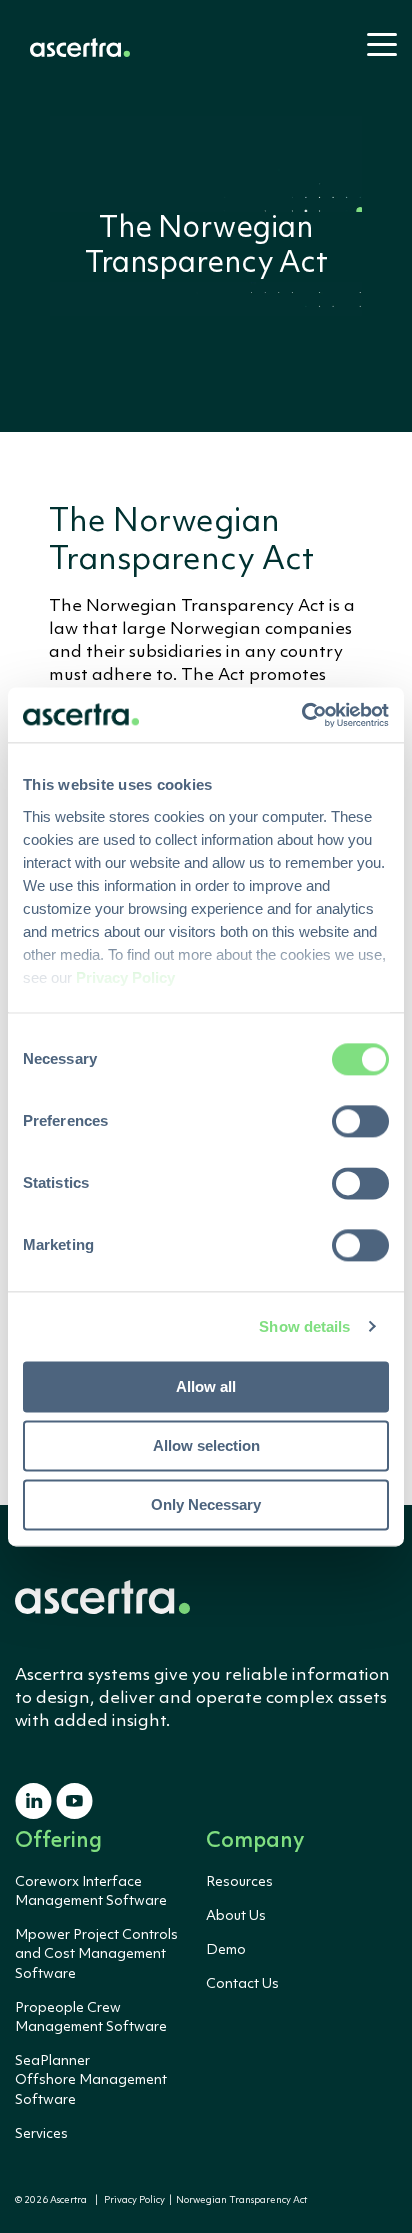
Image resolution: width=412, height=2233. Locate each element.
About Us (236, 1916)
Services (41, 2134)
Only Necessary (206, 1504)
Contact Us (242, 1984)
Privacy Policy (134, 2200)
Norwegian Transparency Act (239, 2200)
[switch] (360, 1121)
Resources (239, 1882)
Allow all (206, 1386)
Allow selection (206, 1445)
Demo (226, 1950)
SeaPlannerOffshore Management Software (91, 2080)
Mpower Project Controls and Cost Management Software (96, 1954)
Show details (304, 1326)
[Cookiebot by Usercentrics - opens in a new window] (301, 715)
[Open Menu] (376, 53)
